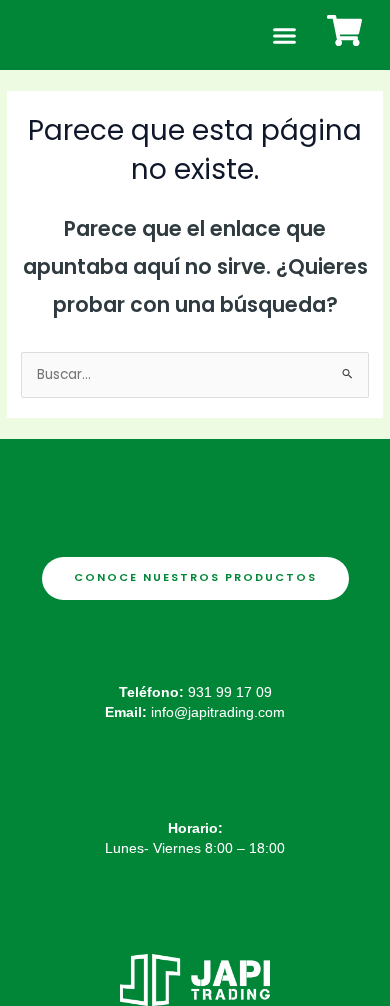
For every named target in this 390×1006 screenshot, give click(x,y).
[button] (284, 35)
